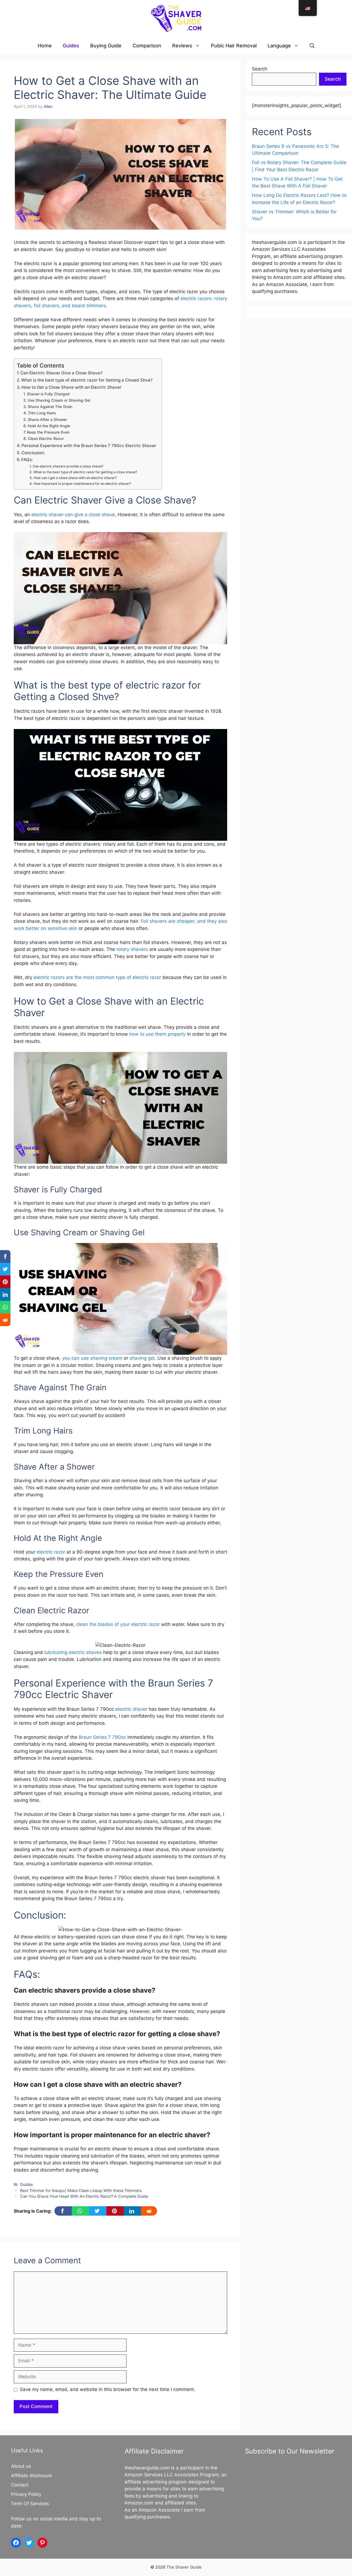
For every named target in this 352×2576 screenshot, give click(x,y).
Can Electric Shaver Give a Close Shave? (61, 373)
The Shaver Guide (184, 2567)
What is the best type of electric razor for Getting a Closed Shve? (87, 380)
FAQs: (27, 460)
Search (260, 69)
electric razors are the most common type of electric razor (97, 977)
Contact (20, 2485)
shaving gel (142, 1358)
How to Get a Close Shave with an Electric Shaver (71, 387)
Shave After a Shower (47, 420)
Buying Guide (106, 46)
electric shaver (132, 1709)
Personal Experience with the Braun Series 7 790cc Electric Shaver (89, 446)
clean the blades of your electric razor (118, 1624)
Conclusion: (33, 453)
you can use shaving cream (92, 1358)
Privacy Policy (26, 2494)
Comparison (147, 46)
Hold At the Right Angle (49, 426)
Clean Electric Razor (46, 439)
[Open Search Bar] (312, 46)
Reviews (182, 46)
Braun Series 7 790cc (103, 1737)
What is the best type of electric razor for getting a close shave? (85, 472)
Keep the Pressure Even (48, 432)
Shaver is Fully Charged (48, 394)
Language (279, 46)
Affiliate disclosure (31, 2476)
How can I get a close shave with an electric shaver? (75, 478)
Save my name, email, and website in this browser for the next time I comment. (108, 2389)
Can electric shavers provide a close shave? (68, 466)
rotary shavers (132, 949)
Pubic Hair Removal (234, 46)
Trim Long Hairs (42, 413)
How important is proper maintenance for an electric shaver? (82, 484)
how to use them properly (157, 1034)
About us (21, 2466)
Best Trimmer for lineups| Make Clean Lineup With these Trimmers (81, 2190)
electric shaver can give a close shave (73, 515)
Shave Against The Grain (50, 407)
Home (45, 46)
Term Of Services (30, 2504)
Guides (71, 46)
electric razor (51, 1552)
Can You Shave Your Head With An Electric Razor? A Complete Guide (84, 2196)
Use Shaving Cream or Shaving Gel (59, 400)
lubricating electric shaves (73, 1652)
